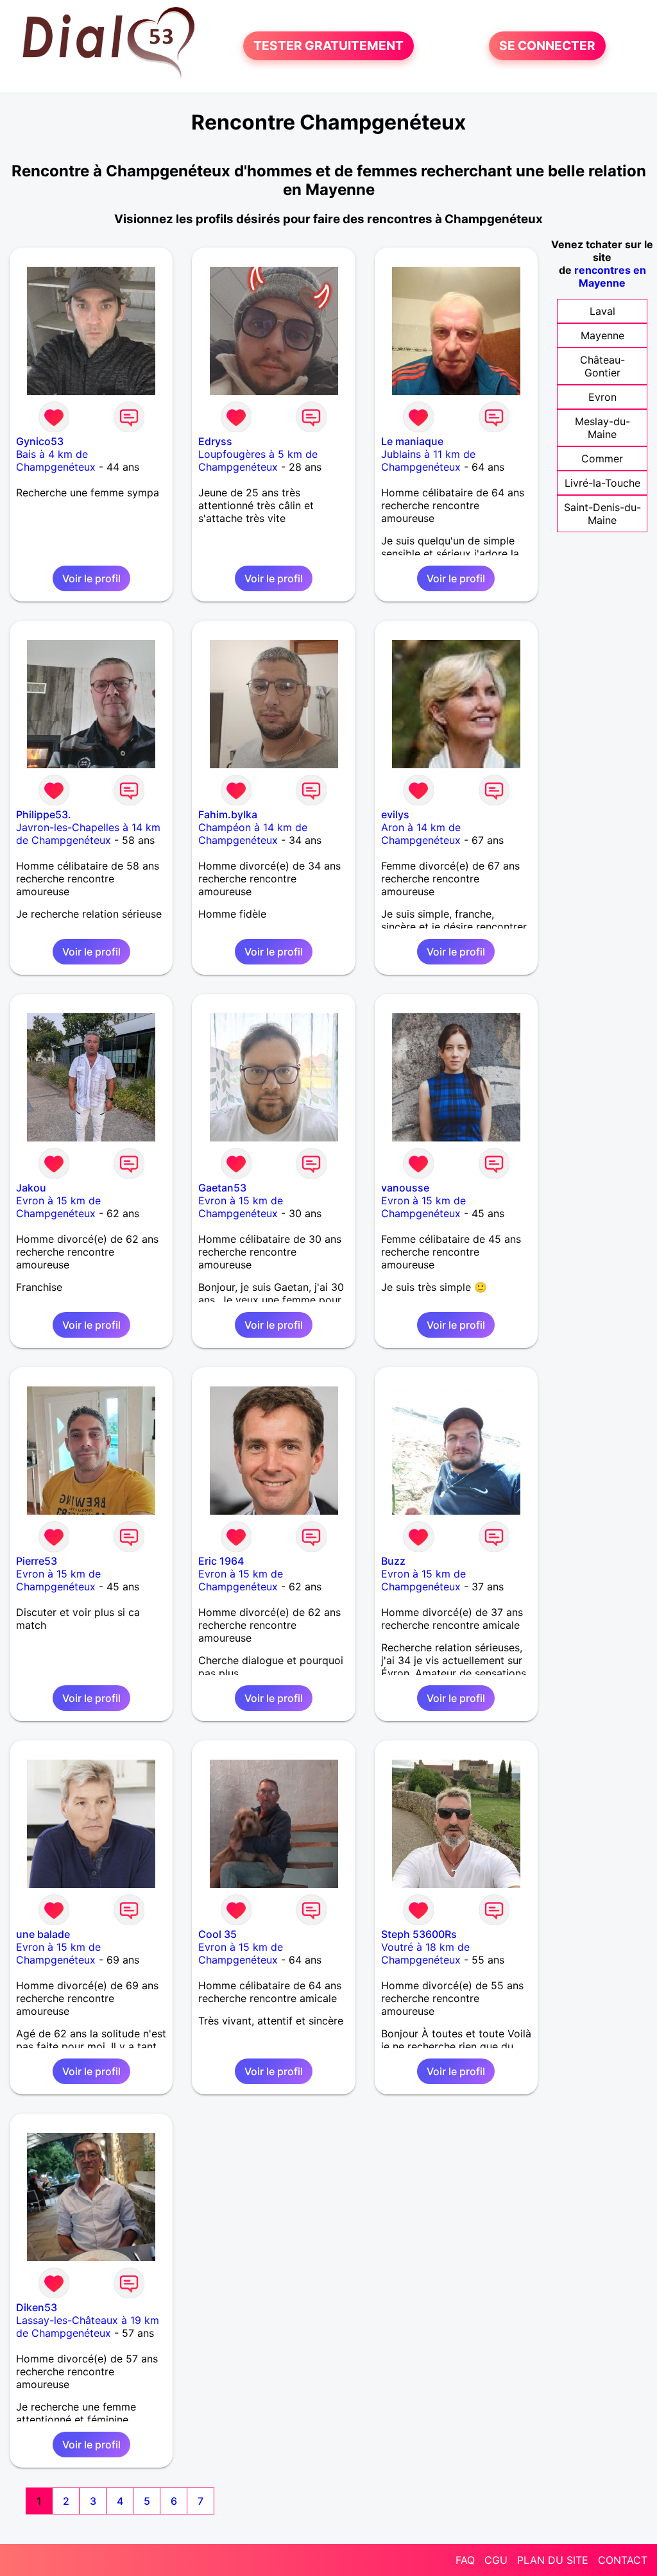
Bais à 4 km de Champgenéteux (56, 460)
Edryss (215, 441)
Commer (602, 459)
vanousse (405, 1188)
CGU (496, 2560)
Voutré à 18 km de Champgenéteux (425, 1953)
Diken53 (37, 2307)
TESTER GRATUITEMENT (328, 46)
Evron (602, 397)
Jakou (31, 1188)
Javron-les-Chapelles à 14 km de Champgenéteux (88, 834)
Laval (602, 311)
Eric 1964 (221, 1561)
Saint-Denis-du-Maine (602, 514)
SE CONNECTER (547, 46)
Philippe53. (44, 814)
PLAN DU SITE (553, 2560)
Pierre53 (37, 1561)
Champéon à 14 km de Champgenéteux (253, 834)
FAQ (465, 2560)
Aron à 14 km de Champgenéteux (421, 834)
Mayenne (602, 335)
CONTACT (623, 2560)
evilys (395, 814)
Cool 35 (218, 1934)
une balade (43, 1934)
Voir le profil (91, 578)
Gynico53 (40, 441)
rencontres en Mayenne (610, 276)
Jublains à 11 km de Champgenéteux (428, 460)
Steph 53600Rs (419, 1934)
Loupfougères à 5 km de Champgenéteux (258, 460)
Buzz (393, 1561)
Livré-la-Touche (602, 483)
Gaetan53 (222, 1188)
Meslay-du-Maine (602, 428)
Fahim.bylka (228, 814)
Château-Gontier (602, 366)
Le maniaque (412, 441)
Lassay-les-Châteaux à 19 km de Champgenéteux (88, 2327)
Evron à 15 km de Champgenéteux (58, 1207)
